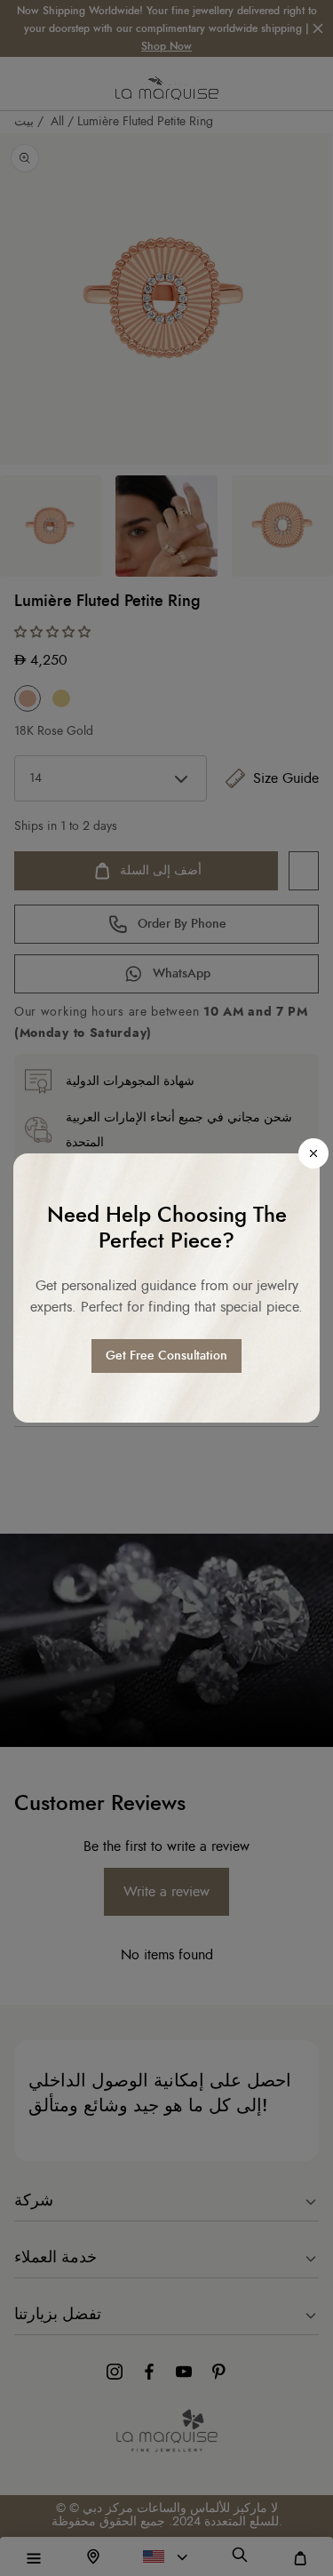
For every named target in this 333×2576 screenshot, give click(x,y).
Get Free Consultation (166, 1356)
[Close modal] (313, 1153)
